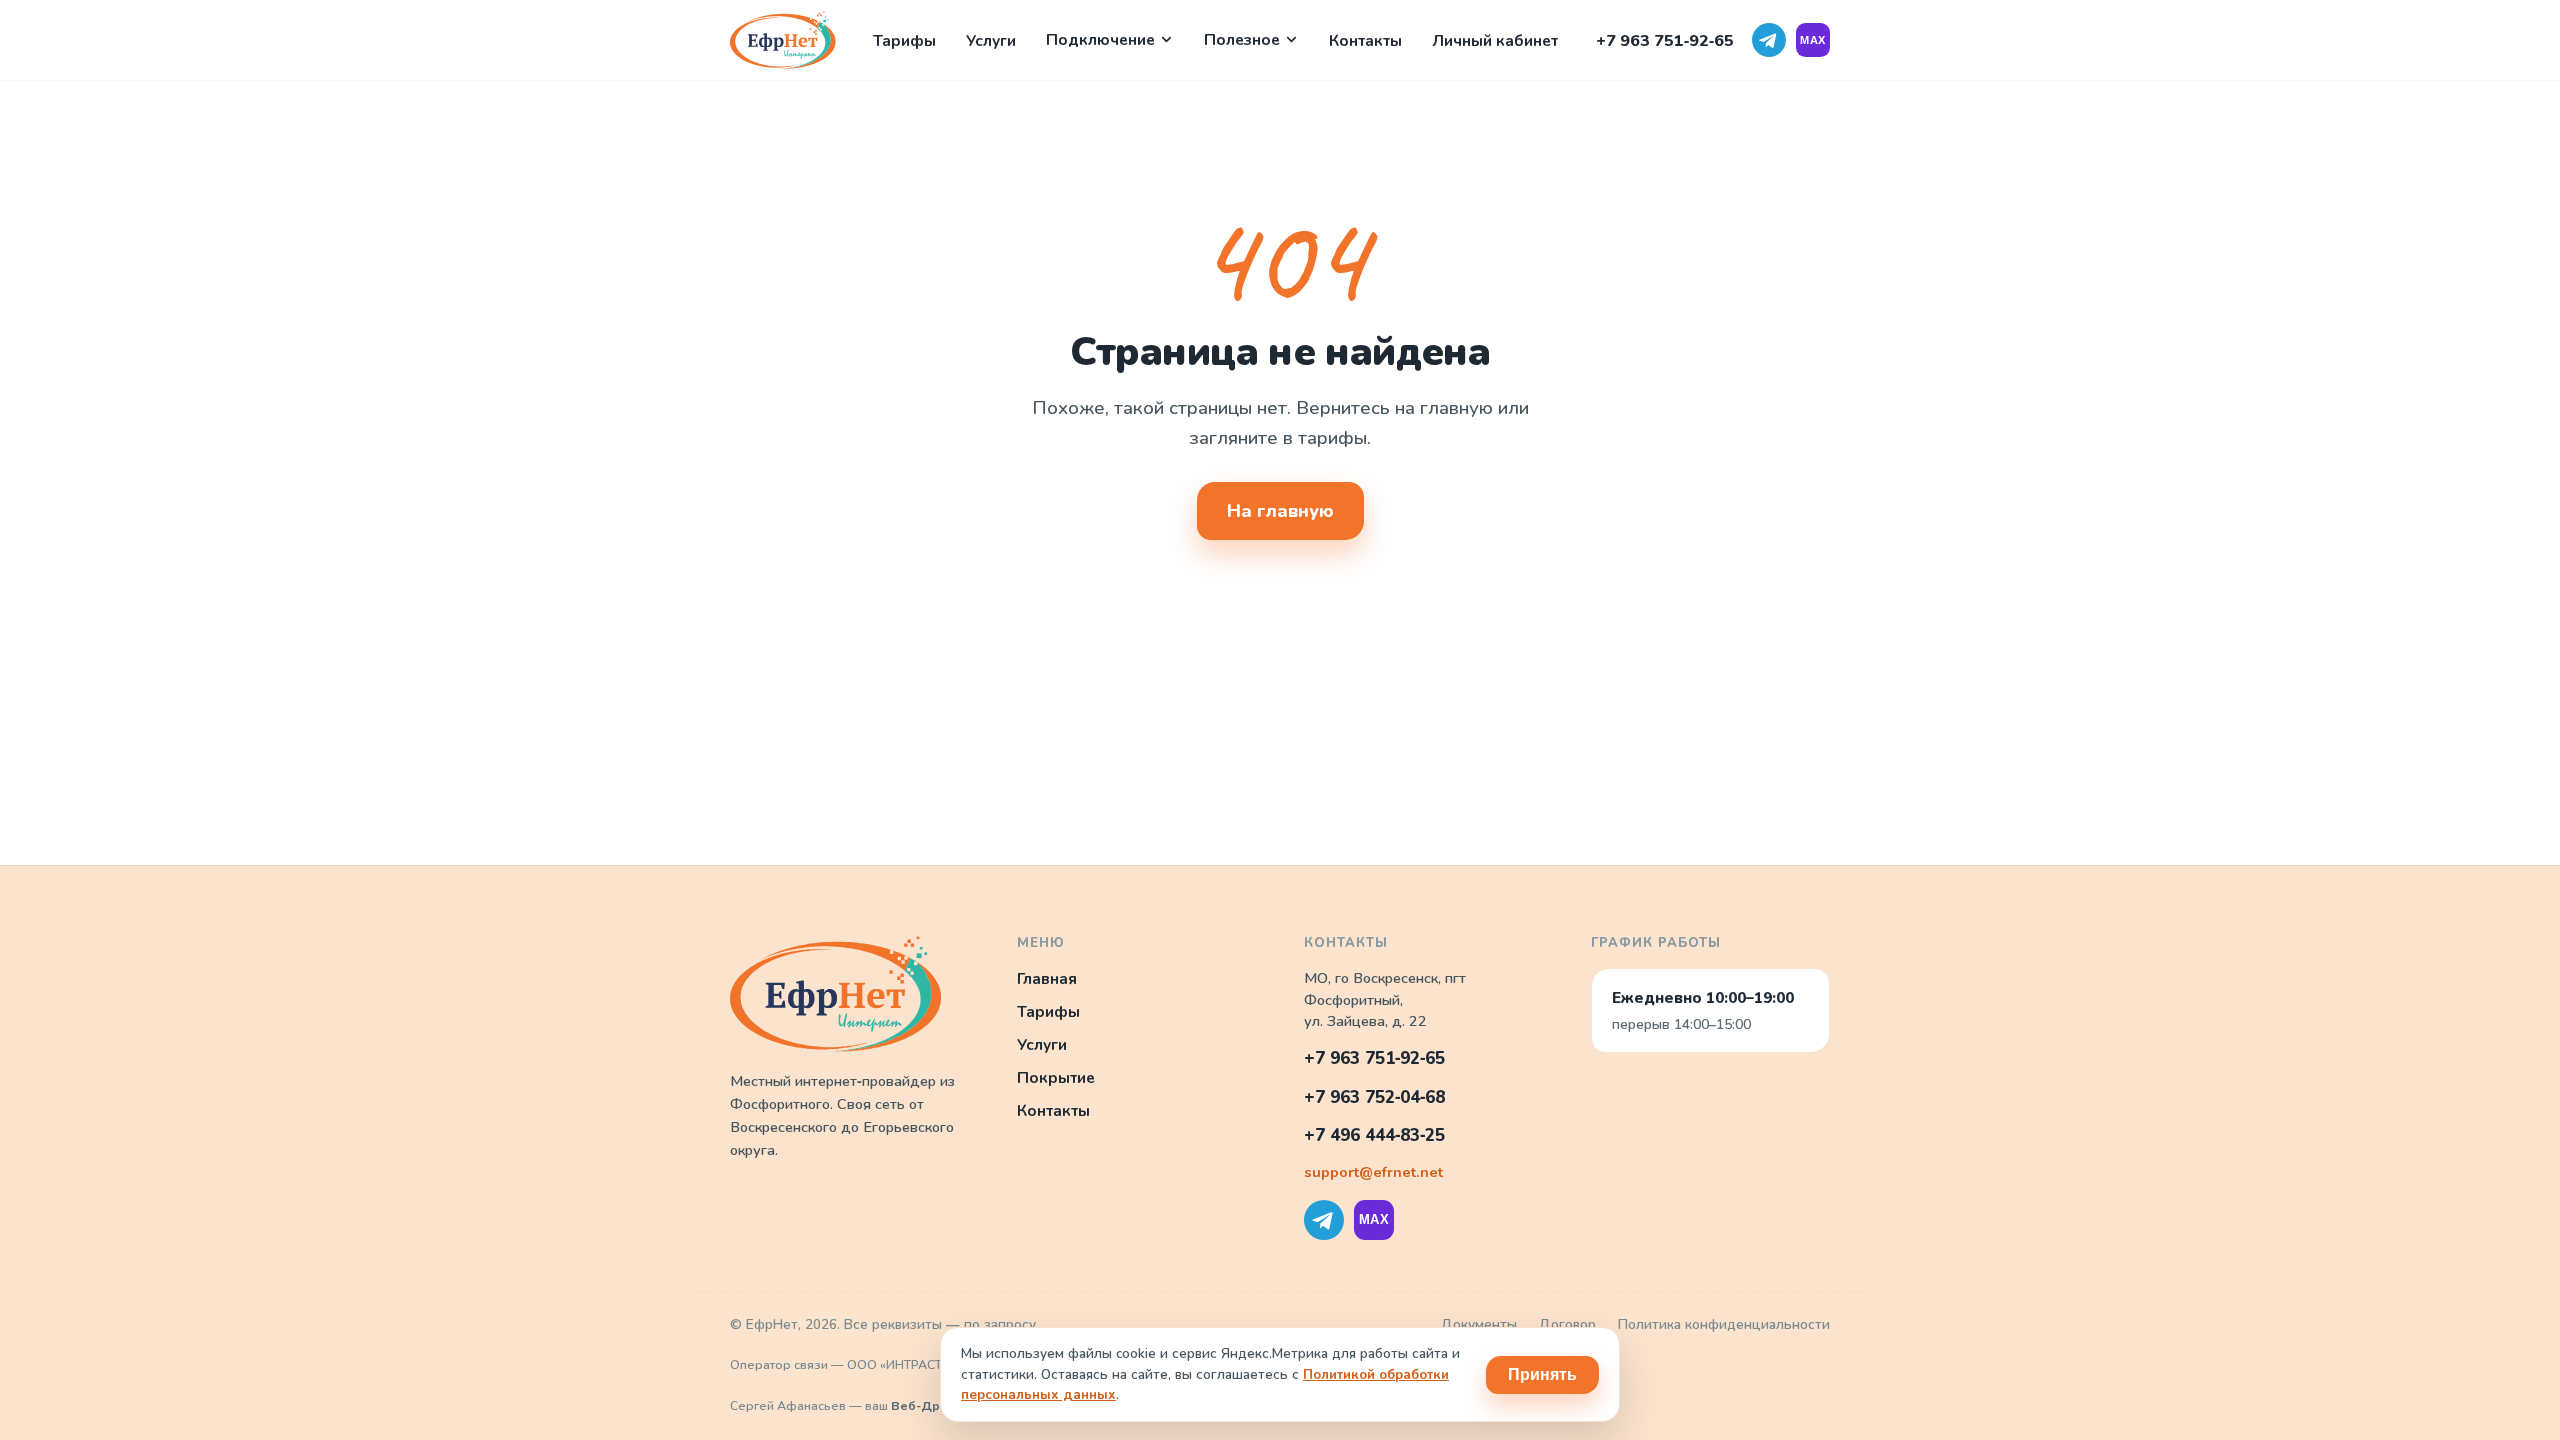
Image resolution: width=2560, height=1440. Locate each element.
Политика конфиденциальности (1724, 1324)
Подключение (1100, 39)
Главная (1047, 978)
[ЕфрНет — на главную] (783, 40)
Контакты (1365, 40)
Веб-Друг (922, 1405)
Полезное (1242, 39)
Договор (1567, 1324)
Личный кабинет (1495, 40)
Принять (1542, 1374)
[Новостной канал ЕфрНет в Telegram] (1769, 40)
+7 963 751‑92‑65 (1665, 41)
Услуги (991, 40)
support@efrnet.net (1373, 1172)
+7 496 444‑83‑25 (1374, 1135)
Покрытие (1056, 1077)
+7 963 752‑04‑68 (1374, 1097)
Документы (1479, 1324)
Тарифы (904, 40)
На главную (1280, 511)
